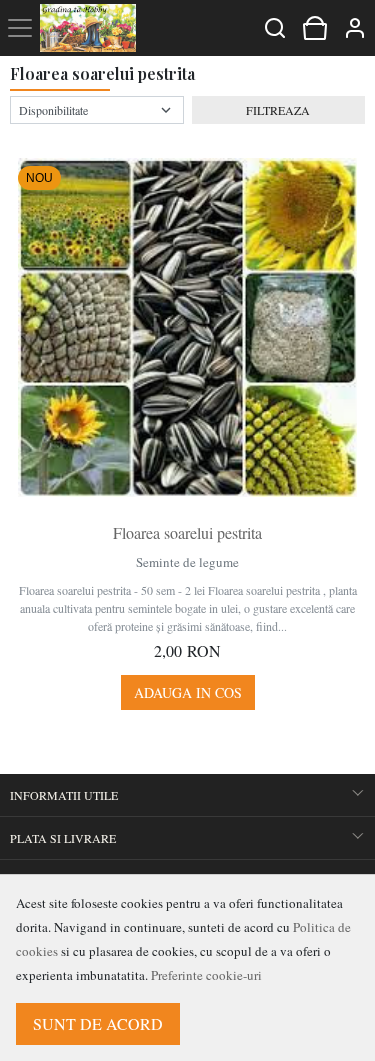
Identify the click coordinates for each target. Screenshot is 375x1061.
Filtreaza (278, 110)
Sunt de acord (98, 1023)
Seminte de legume (187, 562)
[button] (355, 28)
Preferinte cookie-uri (206, 975)
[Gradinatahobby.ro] (88, 28)
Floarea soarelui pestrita (187, 532)
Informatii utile (64, 795)
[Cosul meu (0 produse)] (315, 28)
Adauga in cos (188, 692)
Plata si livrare (63, 838)
